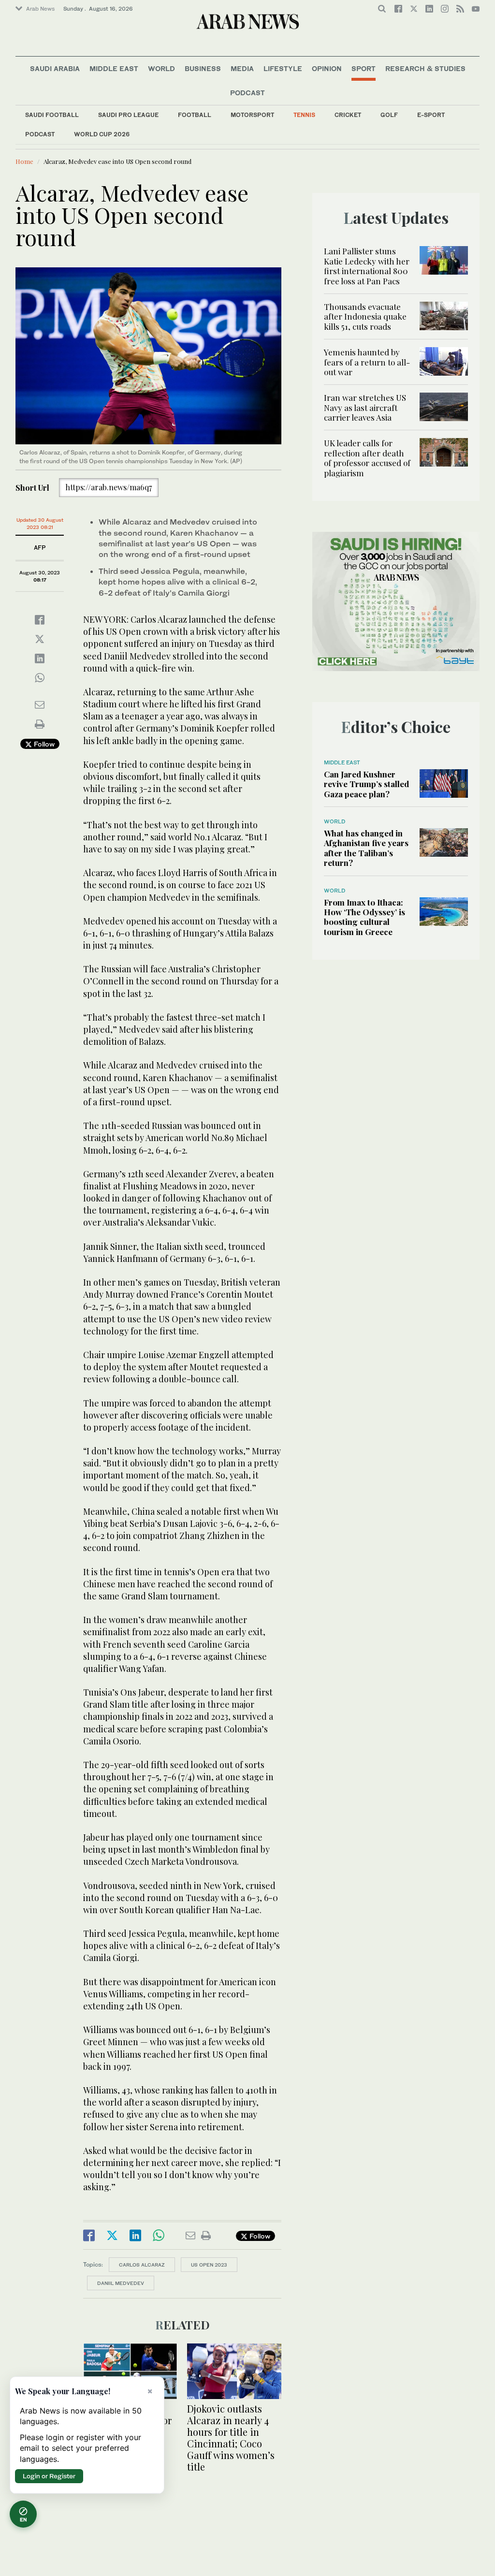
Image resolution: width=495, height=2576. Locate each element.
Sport (364, 68)
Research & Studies (425, 68)
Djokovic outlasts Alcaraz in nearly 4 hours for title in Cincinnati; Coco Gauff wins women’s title (231, 2437)
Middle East (114, 68)
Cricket (348, 115)
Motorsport (252, 115)
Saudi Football (52, 115)
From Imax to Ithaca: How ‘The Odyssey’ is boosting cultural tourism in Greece (364, 917)
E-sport (431, 115)
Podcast (40, 134)
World (161, 68)
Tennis (304, 115)
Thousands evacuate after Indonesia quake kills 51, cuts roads (365, 316)
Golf (389, 115)
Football (195, 115)
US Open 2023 (209, 2265)
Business (203, 68)
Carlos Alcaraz (142, 2265)
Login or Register (49, 2476)
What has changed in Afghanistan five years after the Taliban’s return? (366, 848)
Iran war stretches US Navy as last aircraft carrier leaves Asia (365, 407)
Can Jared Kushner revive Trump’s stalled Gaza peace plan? (366, 784)
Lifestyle (283, 68)
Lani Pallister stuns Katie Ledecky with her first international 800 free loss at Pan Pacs (367, 266)
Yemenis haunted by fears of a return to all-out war (367, 362)
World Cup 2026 (102, 134)
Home (24, 161)
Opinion (327, 68)
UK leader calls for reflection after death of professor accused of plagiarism (367, 458)
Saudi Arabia (55, 68)
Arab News (40, 9)
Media (242, 68)
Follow (43, 744)
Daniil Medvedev (121, 2283)
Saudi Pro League (128, 115)
